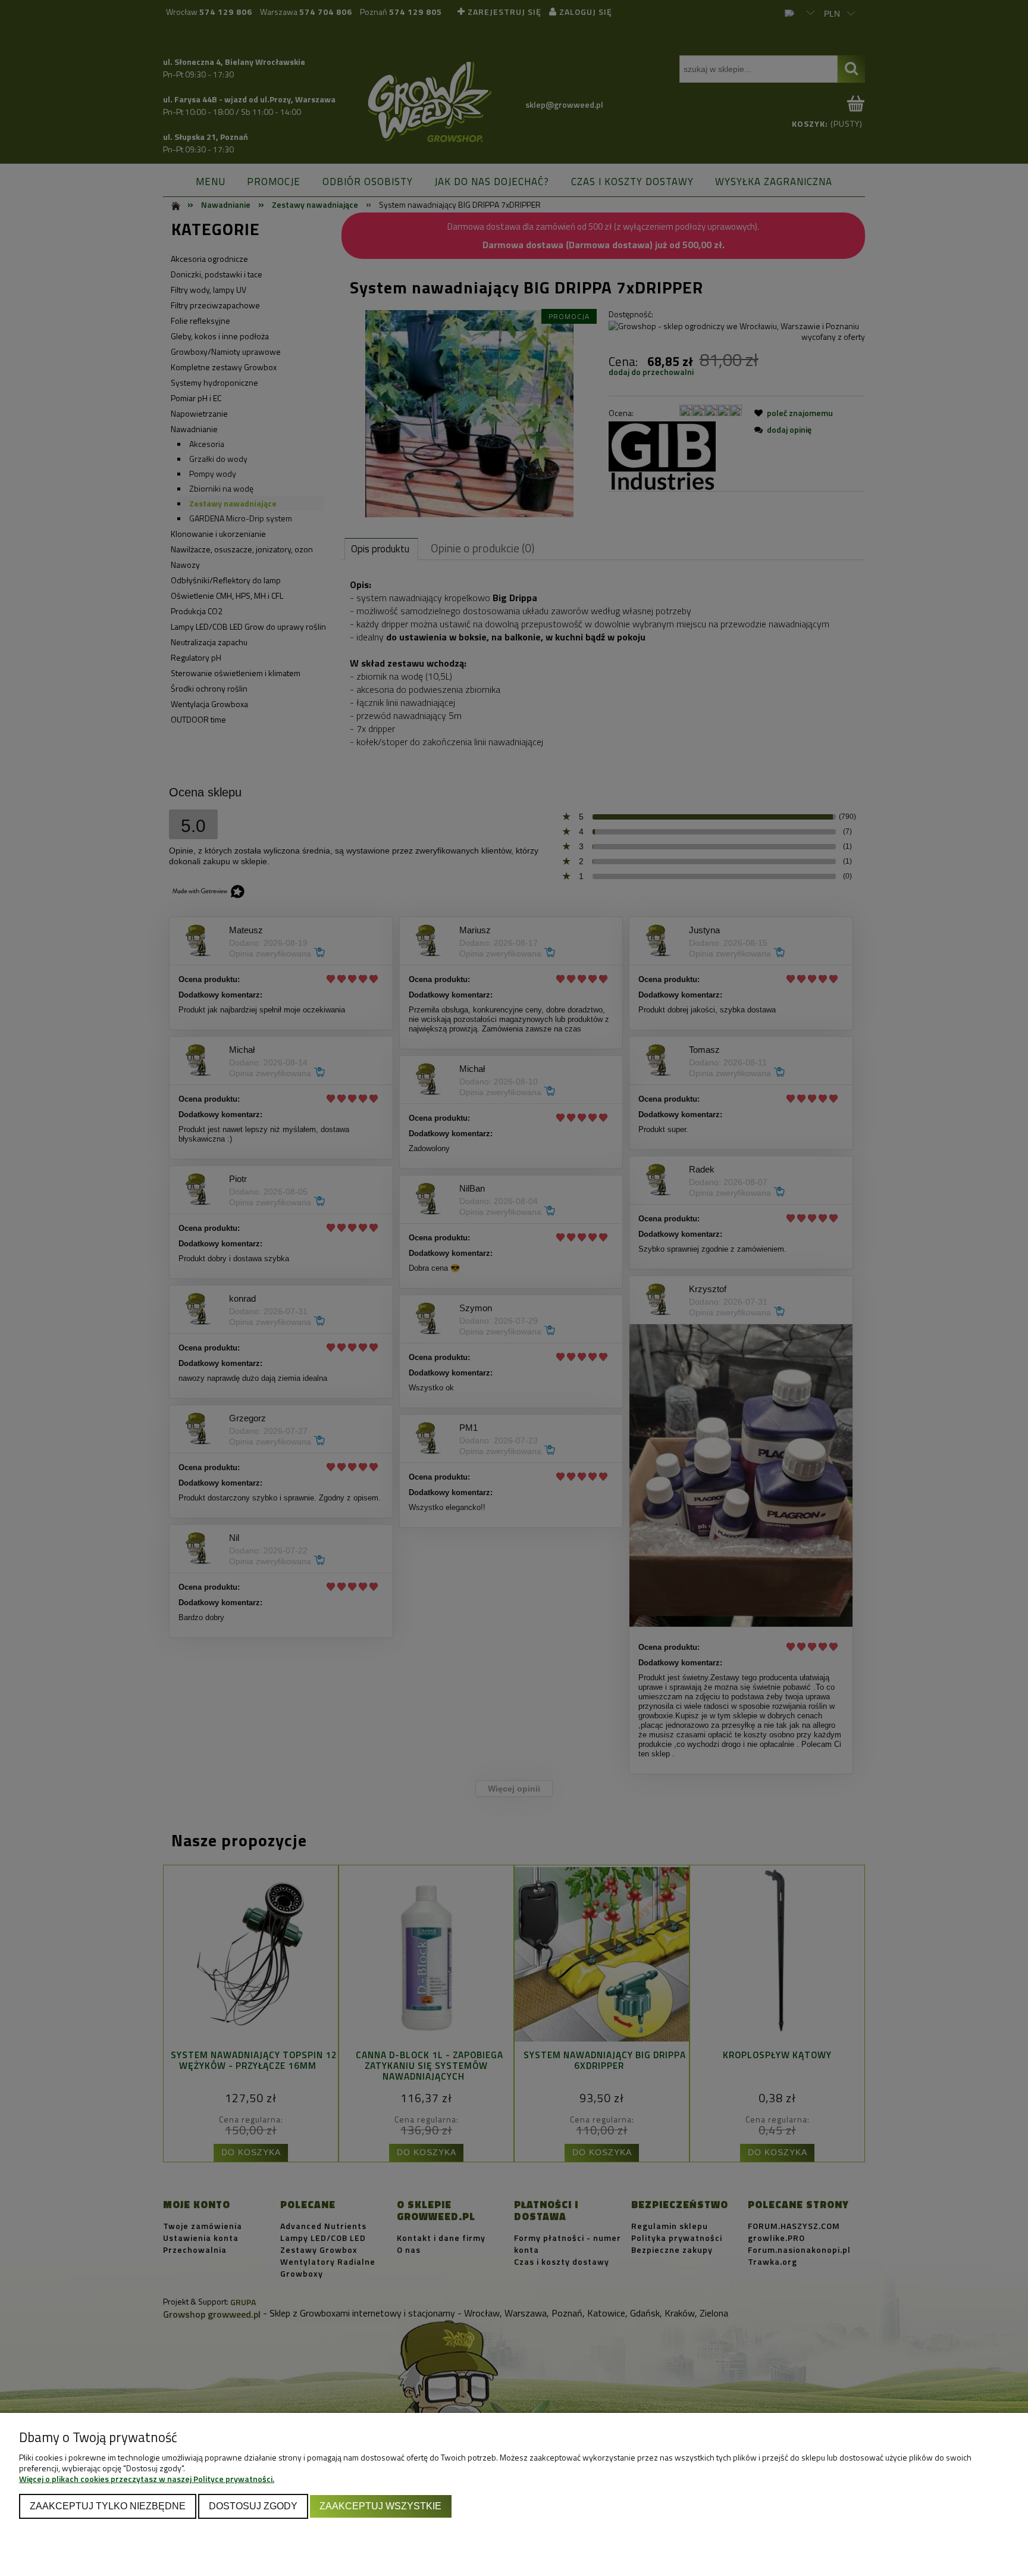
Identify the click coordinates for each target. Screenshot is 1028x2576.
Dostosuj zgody (253, 2506)
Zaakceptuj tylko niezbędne (108, 2506)
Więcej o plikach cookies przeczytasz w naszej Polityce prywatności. (147, 2479)
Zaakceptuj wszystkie (380, 2506)
